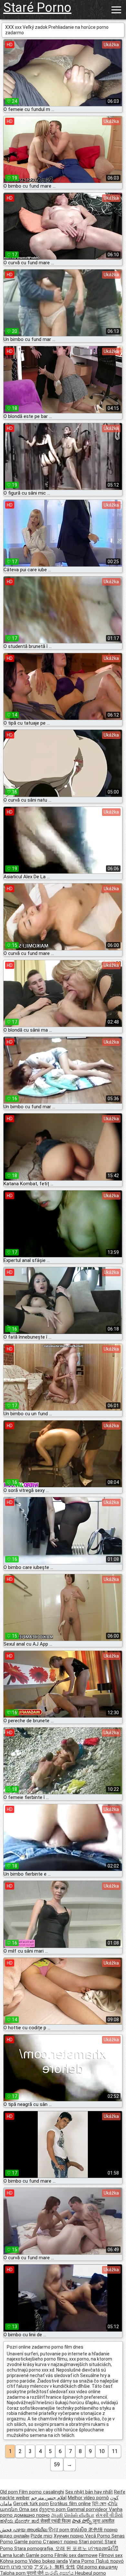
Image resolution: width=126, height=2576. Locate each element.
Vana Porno (82, 2561)
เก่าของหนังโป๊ (103, 2549)
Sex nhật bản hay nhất (89, 2492)
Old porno (88, 2567)
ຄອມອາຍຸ (108, 2567)
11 (115, 2451)
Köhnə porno (14, 2561)
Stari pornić (92, 2542)
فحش (6, 2530)
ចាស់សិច (79, 2530)
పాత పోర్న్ (82, 2521)
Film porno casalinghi (42, 2492)
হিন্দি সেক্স (99, 2504)
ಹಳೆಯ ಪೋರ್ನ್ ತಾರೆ (20, 2521)
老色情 (96, 2530)
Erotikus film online (70, 2504)
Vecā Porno (98, 2536)
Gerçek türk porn (31, 2504)
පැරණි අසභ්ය (60, 2573)
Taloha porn (13, 2573)
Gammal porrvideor (88, 2509)
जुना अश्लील (104, 2521)
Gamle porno (29, 2542)
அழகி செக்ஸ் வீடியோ (73, 2515)
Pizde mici (42, 2536)
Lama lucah (13, 2555)
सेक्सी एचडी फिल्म (56, 2521)
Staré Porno (37, 8)
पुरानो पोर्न (36, 2573)
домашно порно (32, 2515)
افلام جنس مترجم (49, 2498)
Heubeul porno (90, 2573)
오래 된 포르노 (72, 2549)
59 (57, 2465)
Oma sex (28, 2509)
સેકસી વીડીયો (109, 2515)
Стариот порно (61, 2542)
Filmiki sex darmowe (76, 2555)
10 (102, 2451)
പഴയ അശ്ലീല (31, 2530)
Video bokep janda (48, 2561)
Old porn (10, 2492)
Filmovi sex (111, 2555)
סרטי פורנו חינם (16, 2567)
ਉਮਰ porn (59, 2530)
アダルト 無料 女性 (55, 2567)
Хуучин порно (69, 2536)
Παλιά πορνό (110, 2561)
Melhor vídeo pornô (88, 2498)
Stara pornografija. (35, 2549)
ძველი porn (53, 2509)
